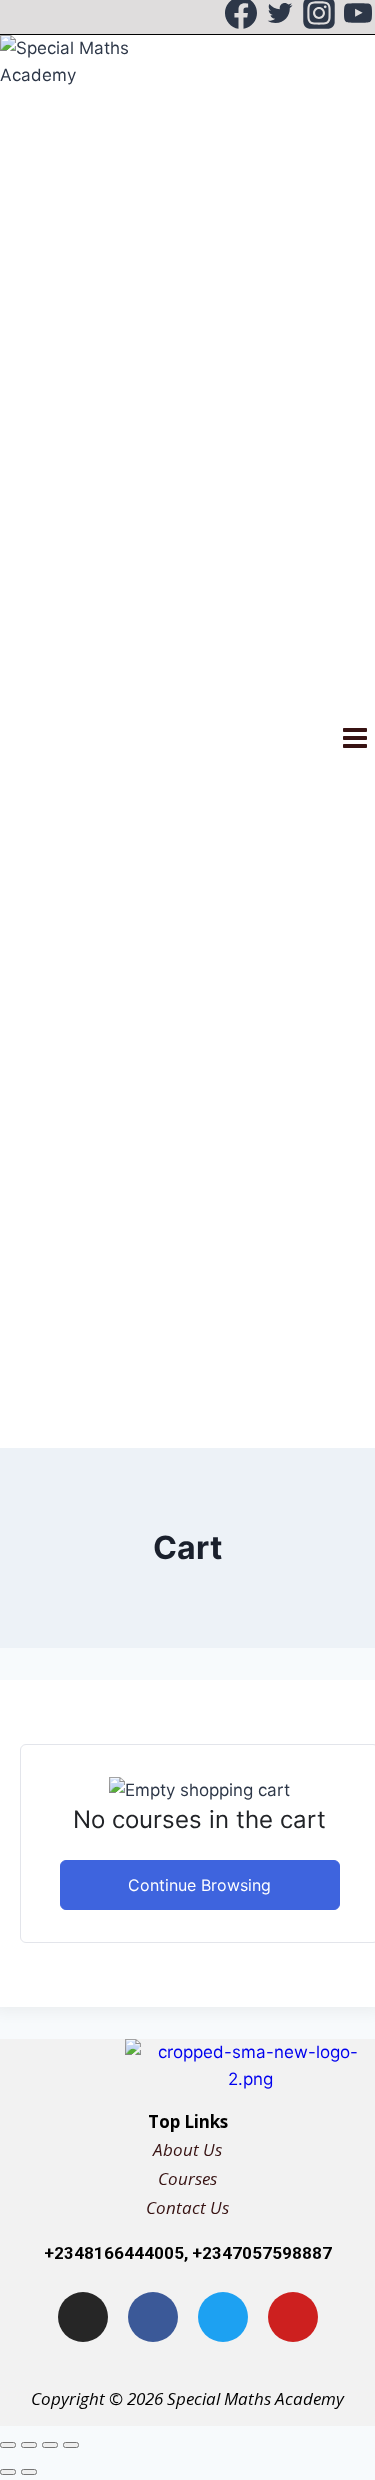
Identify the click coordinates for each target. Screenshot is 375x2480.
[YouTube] (358, 17)
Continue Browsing (199, 1885)
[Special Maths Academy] (80, 741)
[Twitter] (280, 17)
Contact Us (187, 2207)
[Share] (50, 2445)
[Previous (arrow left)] (8, 2472)
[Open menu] (354, 741)
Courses (187, 2178)
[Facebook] (241, 17)
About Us (187, 2149)
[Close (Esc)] (71, 2445)
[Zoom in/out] (8, 2445)
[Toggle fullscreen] (29, 2445)
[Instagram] (319, 17)
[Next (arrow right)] (29, 2472)
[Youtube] (293, 2317)
